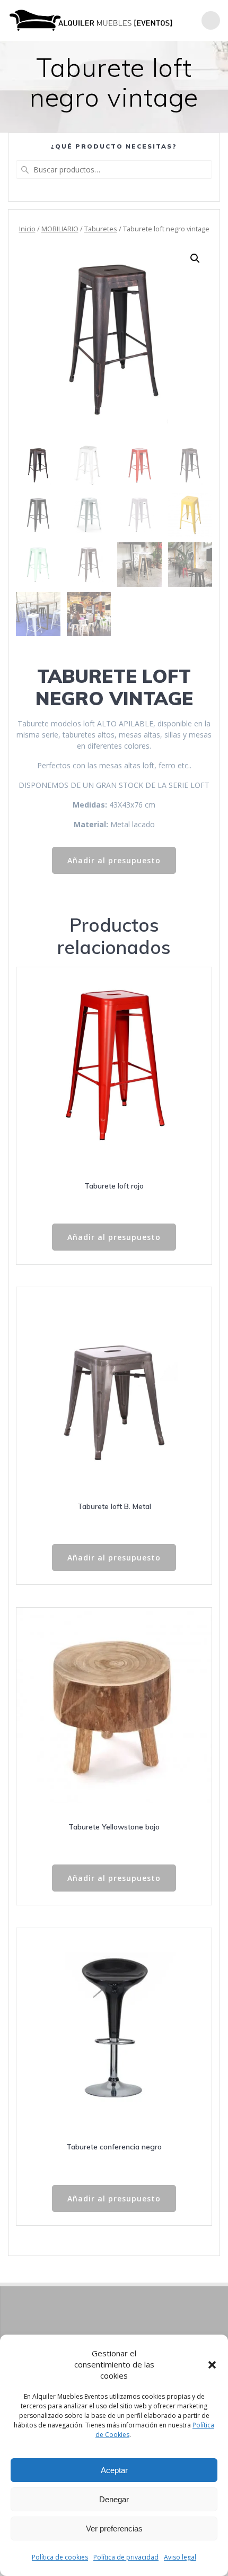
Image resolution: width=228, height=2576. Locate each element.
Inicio (27, 229)
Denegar (114, 2499)
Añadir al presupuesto (114, 860)
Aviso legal (180, 2557)
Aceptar (114, 2470)
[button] (212, 2365)
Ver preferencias (114, 2529)
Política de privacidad (126, 2557)
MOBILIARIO (60, 229)
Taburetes (101, 229)
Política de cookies (60, 2557)
